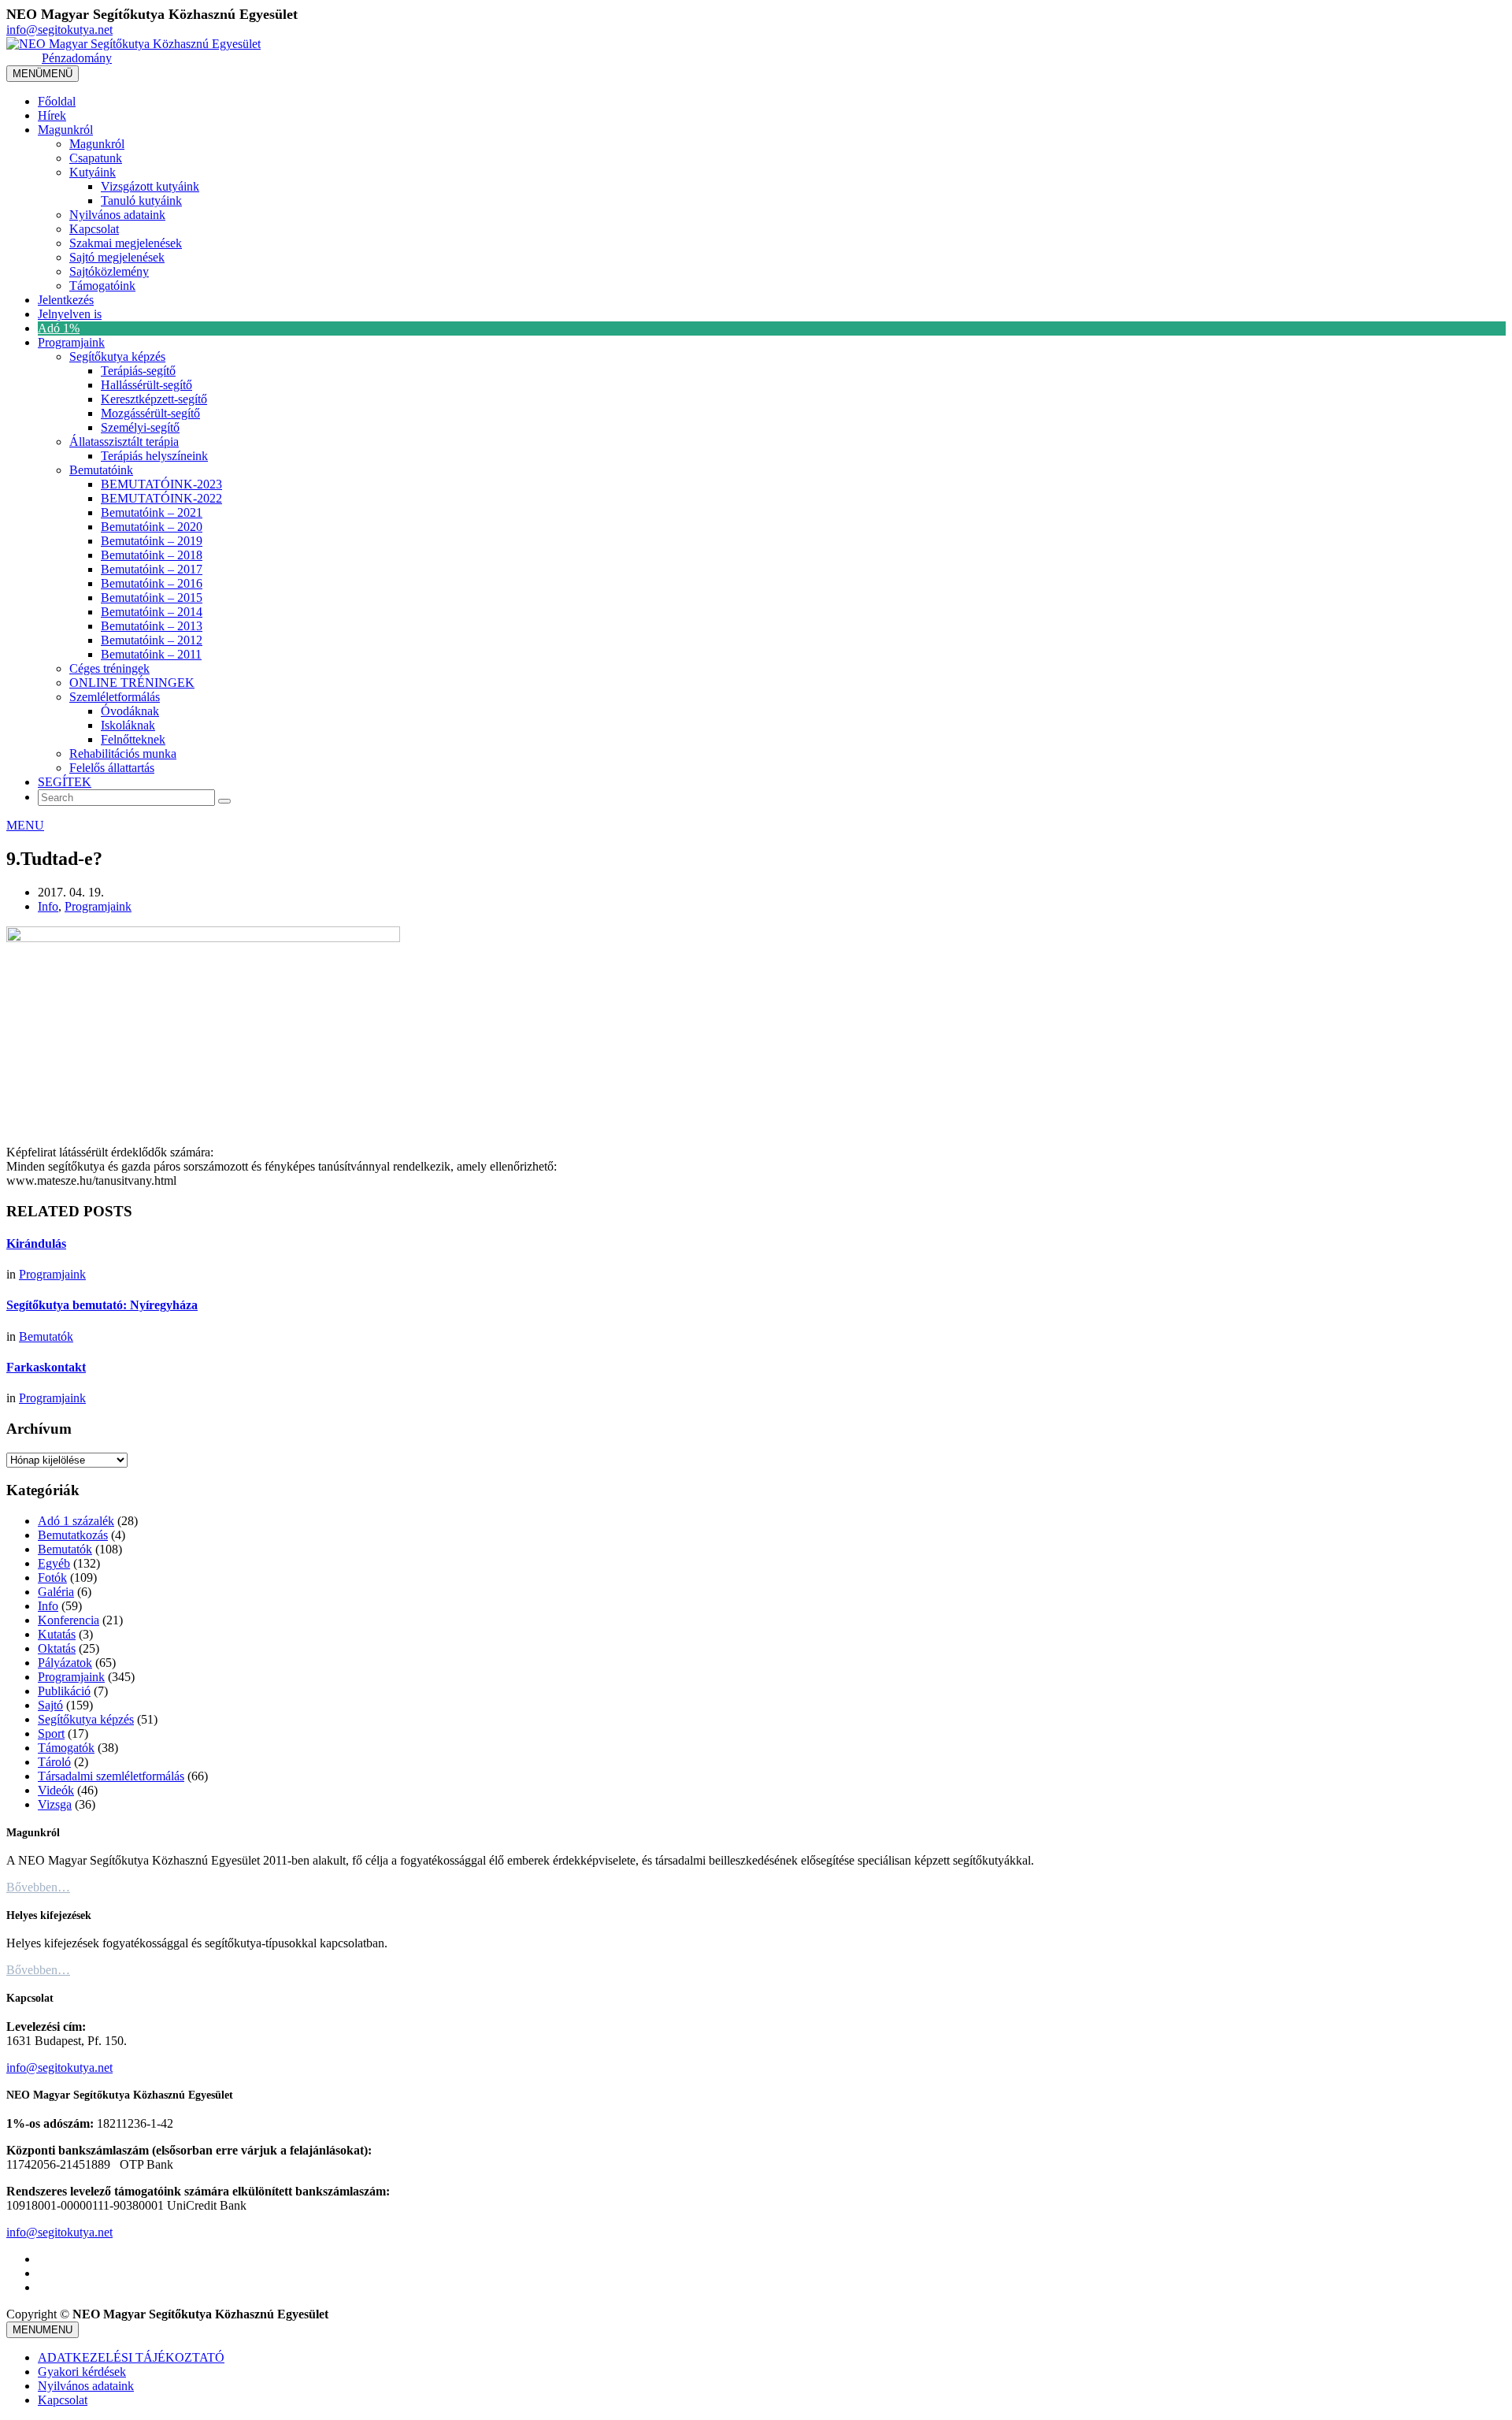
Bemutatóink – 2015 (152, 598)
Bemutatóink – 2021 (152, 512)
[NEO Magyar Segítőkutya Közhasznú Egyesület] (133, 44)
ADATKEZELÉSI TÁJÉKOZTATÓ (131, 2357)
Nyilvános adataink (117, 215)
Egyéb (54, 1563)
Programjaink (71, 342)
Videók (56, 1790)
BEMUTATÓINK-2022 (161, 498)
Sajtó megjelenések (117, 257)
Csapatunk (96, 158)
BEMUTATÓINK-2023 (161, 484)
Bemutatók (46, 1336)
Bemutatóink (101, 470)
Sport (51, 1733)
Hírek (52, 115)
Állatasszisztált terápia (124, 442)
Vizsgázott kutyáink (150, 186)
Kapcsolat (94, 229)
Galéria (56, 1592)
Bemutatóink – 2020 (152, 527)
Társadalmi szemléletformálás (111, 1776)
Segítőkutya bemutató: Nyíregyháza (102, 1305)
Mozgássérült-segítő (150, 413)
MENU (25, 825)
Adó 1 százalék (76, 1521)
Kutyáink (93, 172)
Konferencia (69, 1620)
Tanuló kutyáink (141, 200)
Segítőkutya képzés (117, 356)
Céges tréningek (109, 668)
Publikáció (64, 1691)
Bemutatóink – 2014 (152, 612)
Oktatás (57, 1648)
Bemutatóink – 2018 (152, 555)
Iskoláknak (128, 725)
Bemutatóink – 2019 (152, 541)
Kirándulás (36, 1243)
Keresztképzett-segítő (154, 399)
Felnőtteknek (133, 739)
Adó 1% (59, 328)
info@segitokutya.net (59, 30)
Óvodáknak (130, 711)
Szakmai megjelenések (126, 243)
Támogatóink (102, 286)
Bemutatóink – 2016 (152, 583)
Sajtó (50, 1705)
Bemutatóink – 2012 (152, 640)
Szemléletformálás (115, 697)
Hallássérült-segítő (146, 385)
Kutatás (57, 1634)
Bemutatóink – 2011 (151, 654)
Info (48, 906)
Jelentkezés (66, 300)
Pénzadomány (77, 58)
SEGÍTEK (65, 782)
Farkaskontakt (46, 1367)
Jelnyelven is (70, 314)
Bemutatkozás (73, 1535)
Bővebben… (38, 1887)
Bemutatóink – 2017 (152, 569)
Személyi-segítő (140, 427)
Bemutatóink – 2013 (152, 626)
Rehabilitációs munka (123, 753)
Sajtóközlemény (109, 271)
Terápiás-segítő (138, 371)
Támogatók (66, 1748)
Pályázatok (65, 1663)
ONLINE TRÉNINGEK (132, 683)
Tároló (54, 1762)
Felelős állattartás (112, 768)
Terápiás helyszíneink (154, 456)
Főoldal (57, 101)
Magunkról (65, 130)
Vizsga (55, 1804)
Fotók (52, 1577)
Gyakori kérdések (82, 2372)
